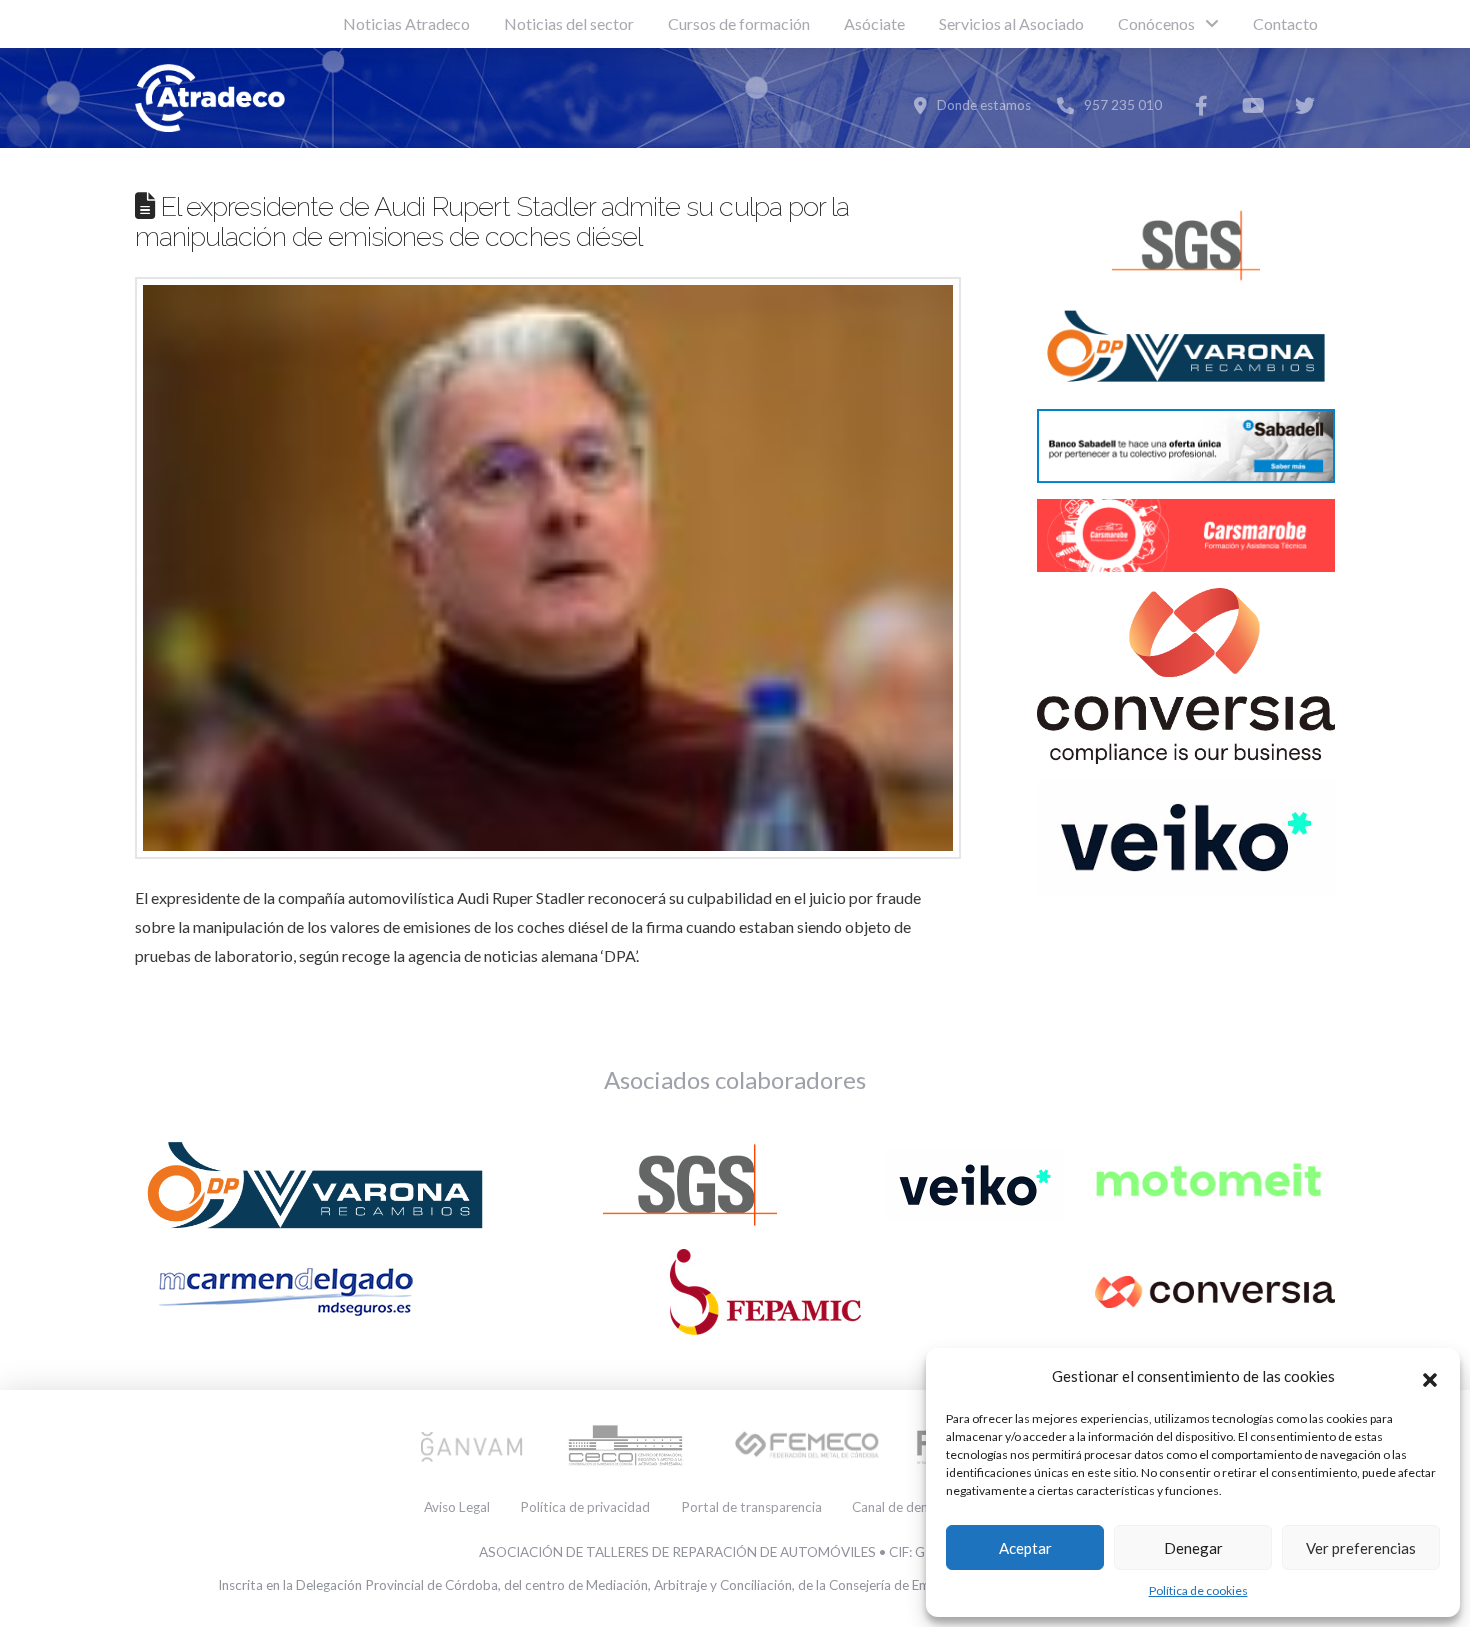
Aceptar (1025, 1548)
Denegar (1193, 1548)
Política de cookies (1198, 1590)
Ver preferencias (1361, 1548)
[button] (1430, 1377)
